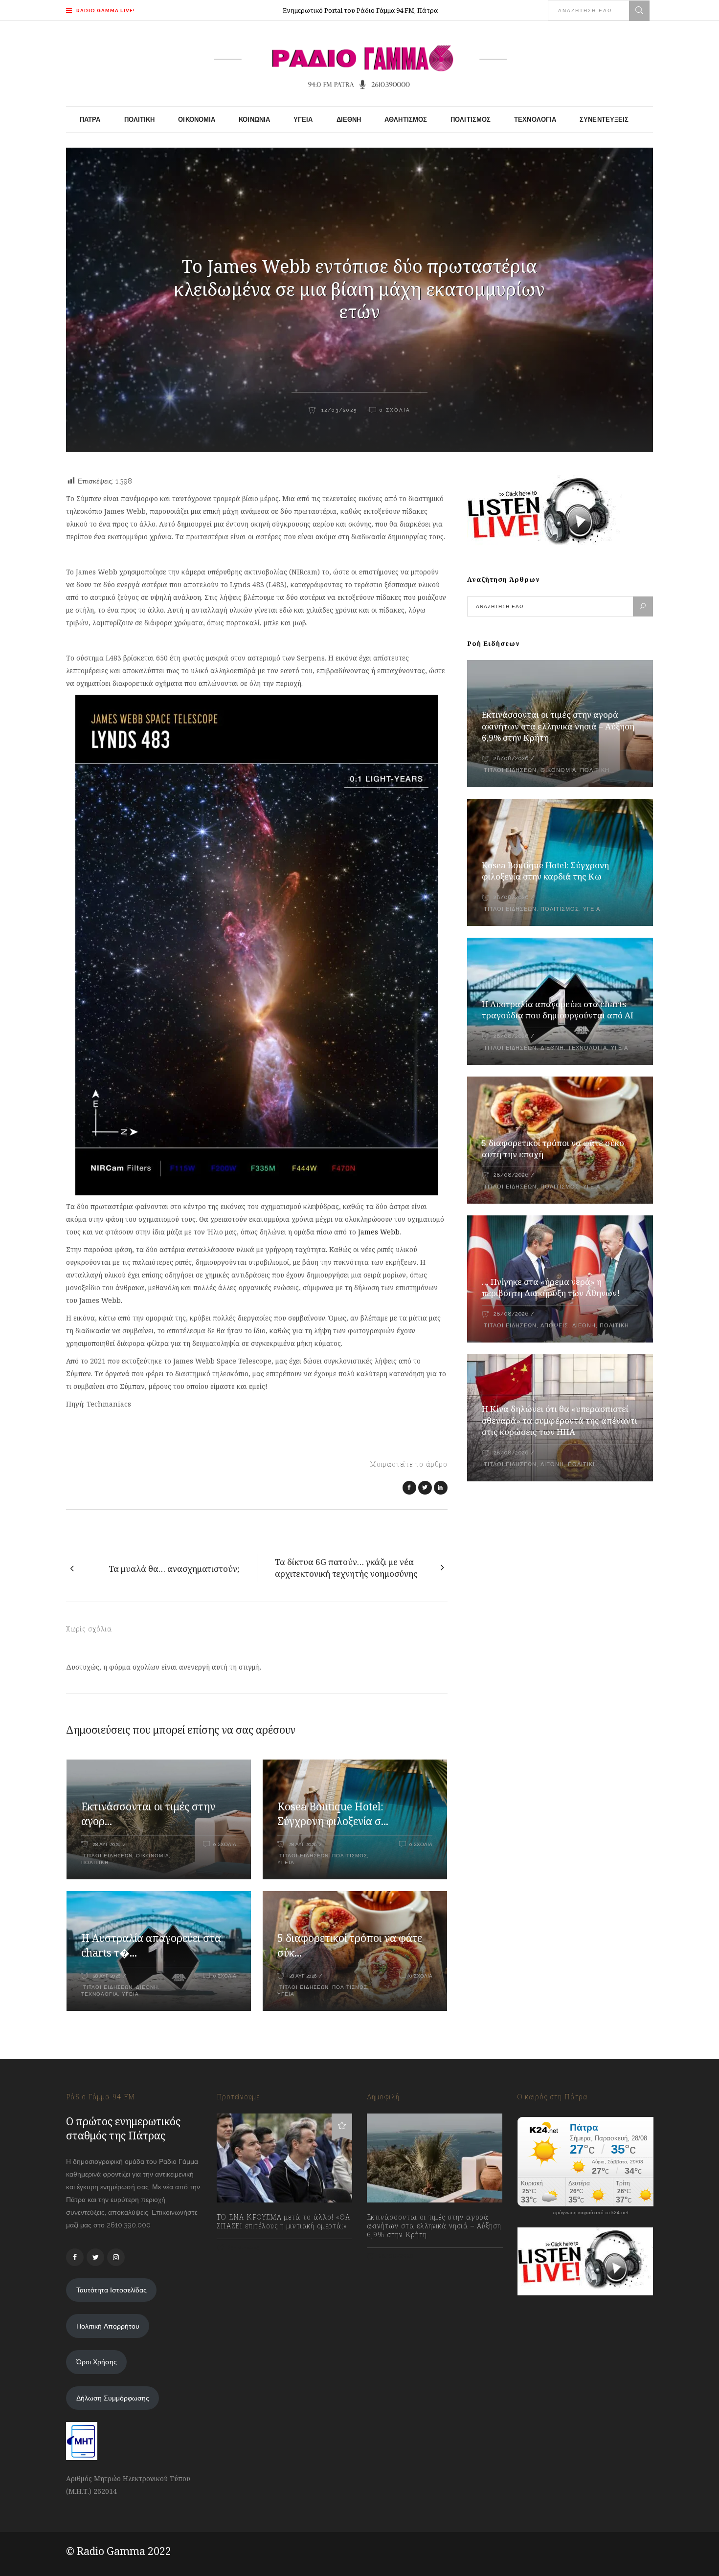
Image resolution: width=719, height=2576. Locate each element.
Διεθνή (147, 1987)
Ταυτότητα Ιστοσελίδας (112, 2290)
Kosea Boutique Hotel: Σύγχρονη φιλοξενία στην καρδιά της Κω (545, 871)
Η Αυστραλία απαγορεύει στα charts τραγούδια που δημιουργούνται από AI (558, 1010)
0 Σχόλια (395, 410)
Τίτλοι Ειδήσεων (107, 1856)
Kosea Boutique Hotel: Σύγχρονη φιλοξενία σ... (333, 1814)
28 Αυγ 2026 (107, 1844)
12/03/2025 (338, 410)
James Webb (379, 1232)
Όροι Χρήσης (97, 2362)
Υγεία (286, 1862)
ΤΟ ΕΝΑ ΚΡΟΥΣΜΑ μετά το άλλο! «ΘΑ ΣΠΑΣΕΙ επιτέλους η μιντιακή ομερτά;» (283, 2222)
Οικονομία (153, 1856)
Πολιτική (95, 1862)
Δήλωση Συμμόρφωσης (113, 2398)
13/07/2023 (243, 2247)
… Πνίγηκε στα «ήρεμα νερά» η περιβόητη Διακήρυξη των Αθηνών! (551, 1288)
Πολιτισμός (350, 1856)
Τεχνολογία (100, 1994)
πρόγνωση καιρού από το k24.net (591, 2213)
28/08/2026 (511, 759)
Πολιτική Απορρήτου (108, 2326)
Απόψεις (554, 1326)
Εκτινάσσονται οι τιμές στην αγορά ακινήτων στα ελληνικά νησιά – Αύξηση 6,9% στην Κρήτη (558, 726)
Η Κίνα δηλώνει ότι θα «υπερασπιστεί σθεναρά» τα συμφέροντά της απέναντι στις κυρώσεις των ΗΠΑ (560, 1420)
